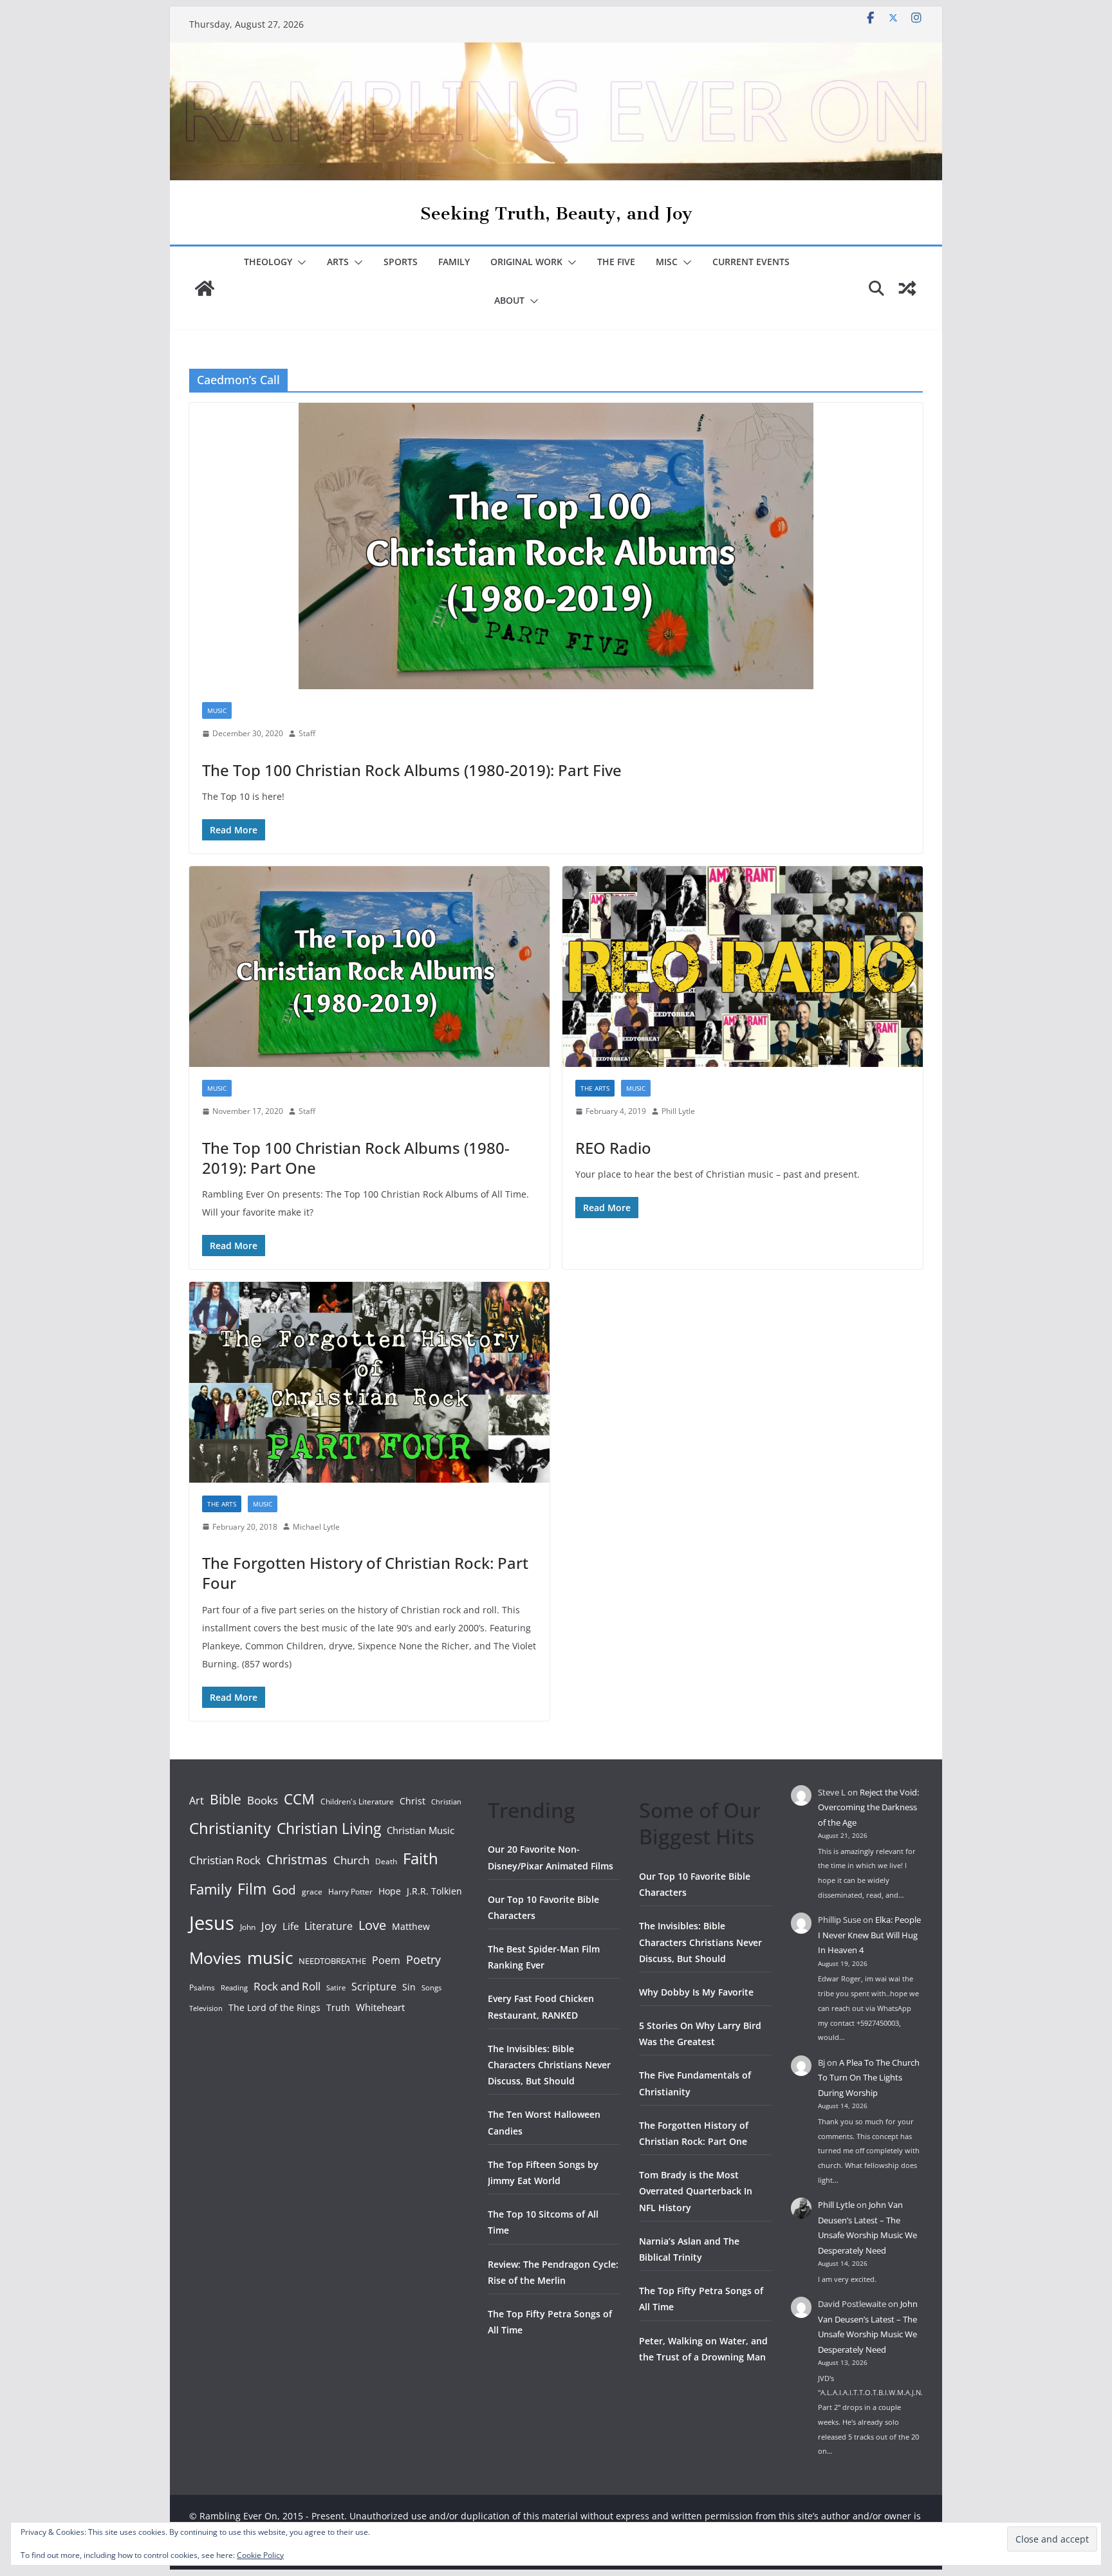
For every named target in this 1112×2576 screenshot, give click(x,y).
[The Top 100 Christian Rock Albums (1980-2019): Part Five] (556, 546)
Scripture (374, 1987)
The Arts (595, 1088)
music (270, 1958)
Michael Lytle (316, 1527)
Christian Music (421, 1830)
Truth (338, 2007)
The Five (616, 262)
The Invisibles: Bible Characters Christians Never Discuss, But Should (549, 2065)
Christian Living (329, 1828)
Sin (409, 1987)
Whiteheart (380, 2007)
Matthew (411, 1926)
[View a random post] (907, 288)
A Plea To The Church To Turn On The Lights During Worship (869, 2078)
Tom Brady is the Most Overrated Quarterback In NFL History (696, 2191)
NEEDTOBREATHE (332, 1961)
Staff (307, 733)
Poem (386, 1960)
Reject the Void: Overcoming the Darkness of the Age (868, 1807)
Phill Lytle (678, 1111)
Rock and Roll (287, 1986)
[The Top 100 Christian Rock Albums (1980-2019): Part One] (369, 967)
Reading (234, 1988)
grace (312, 1892)
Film (252, 1889)
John (248, 1927)
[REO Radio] (743, 967)
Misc (667, 262)
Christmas (297, 1859)
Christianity (230, 1828)
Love (372, 1925)
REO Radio (613, 1148)
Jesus (212, 1923)
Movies (215, 1958)
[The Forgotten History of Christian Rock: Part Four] (369, 1382)
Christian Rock (225, 1860)
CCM (299, 1799)
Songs (431, 1988)
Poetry (423, 1960)
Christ (412, 1801)
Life (291, 1926)
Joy (269, 1926)
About (509, 300)
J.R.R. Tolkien (434, 1891)
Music (217, 710)
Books (263, 1800)
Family (454, 262)
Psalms (202, 1988)
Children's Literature (357, 1802)
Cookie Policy (260, 2555)
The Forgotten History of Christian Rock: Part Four (365, 1573)
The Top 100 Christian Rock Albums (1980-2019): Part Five (412, 770)
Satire (336, 1988)
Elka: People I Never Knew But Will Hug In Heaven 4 (869, 1935)
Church (351, 1860)
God (284, 1890)
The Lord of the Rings (274, 2007)
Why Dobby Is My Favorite (696, 1992)
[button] (299, 263)
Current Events (751, 262)
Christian (446, 1802)
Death (386, 1861)
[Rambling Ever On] (556, 51)
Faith (421, 1858)
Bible (226, 1799)
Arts (338, 262)
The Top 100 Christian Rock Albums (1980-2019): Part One (356, 1158)
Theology (268, 262)
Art (197, 1801)
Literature (329, 1926)
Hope (390, 1891)
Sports (401, 262)
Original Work (526, 262)
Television (206, 2008)
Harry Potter (350, 1892)
